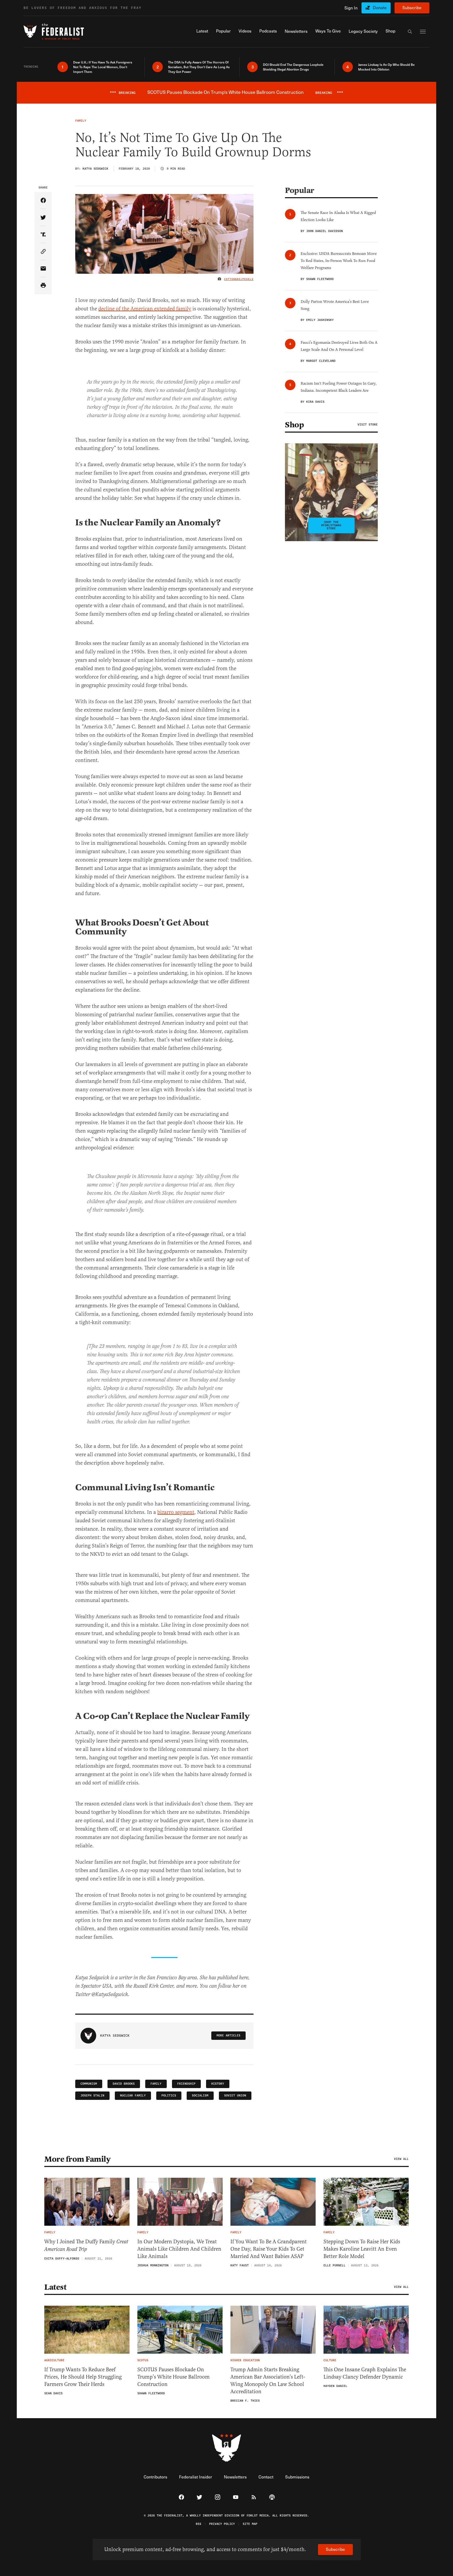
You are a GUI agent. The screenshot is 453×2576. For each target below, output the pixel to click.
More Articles (228, 2035)
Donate (380, 7)
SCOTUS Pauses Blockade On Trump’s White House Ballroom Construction (174, 2377)
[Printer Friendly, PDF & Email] (43, 286)
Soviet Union (235, 2096)
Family (156, 2084)
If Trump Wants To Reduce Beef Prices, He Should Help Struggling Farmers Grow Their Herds (83, 2377)
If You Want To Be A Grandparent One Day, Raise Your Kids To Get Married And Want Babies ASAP (269, 2249)
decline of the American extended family (145, 309)
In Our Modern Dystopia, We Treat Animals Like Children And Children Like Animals (179, 2249)
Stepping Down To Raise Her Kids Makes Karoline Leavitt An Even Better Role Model (362, 2249)
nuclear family (133, 2096)
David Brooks (124, 2084)
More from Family (77, 2159)
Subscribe (412, 7)
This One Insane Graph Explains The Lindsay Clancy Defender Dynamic (365, 2373)
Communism (89, 2084)
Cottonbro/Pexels (239, 279)
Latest (55, 2287)
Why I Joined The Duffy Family (86, 2246)
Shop (294, 425)
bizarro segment (176, 1512)
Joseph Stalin (92, 2096)
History (218, 2084)
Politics (169, 2096)
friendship (186, 2084)
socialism (200, 2096)
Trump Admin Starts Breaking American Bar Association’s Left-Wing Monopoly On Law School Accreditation (268, 2381)
